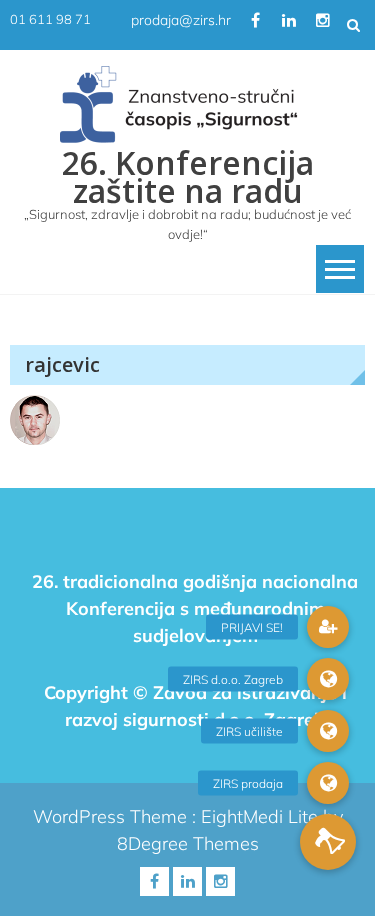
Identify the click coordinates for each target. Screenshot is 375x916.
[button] (328, 842)
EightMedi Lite (262, 816)
